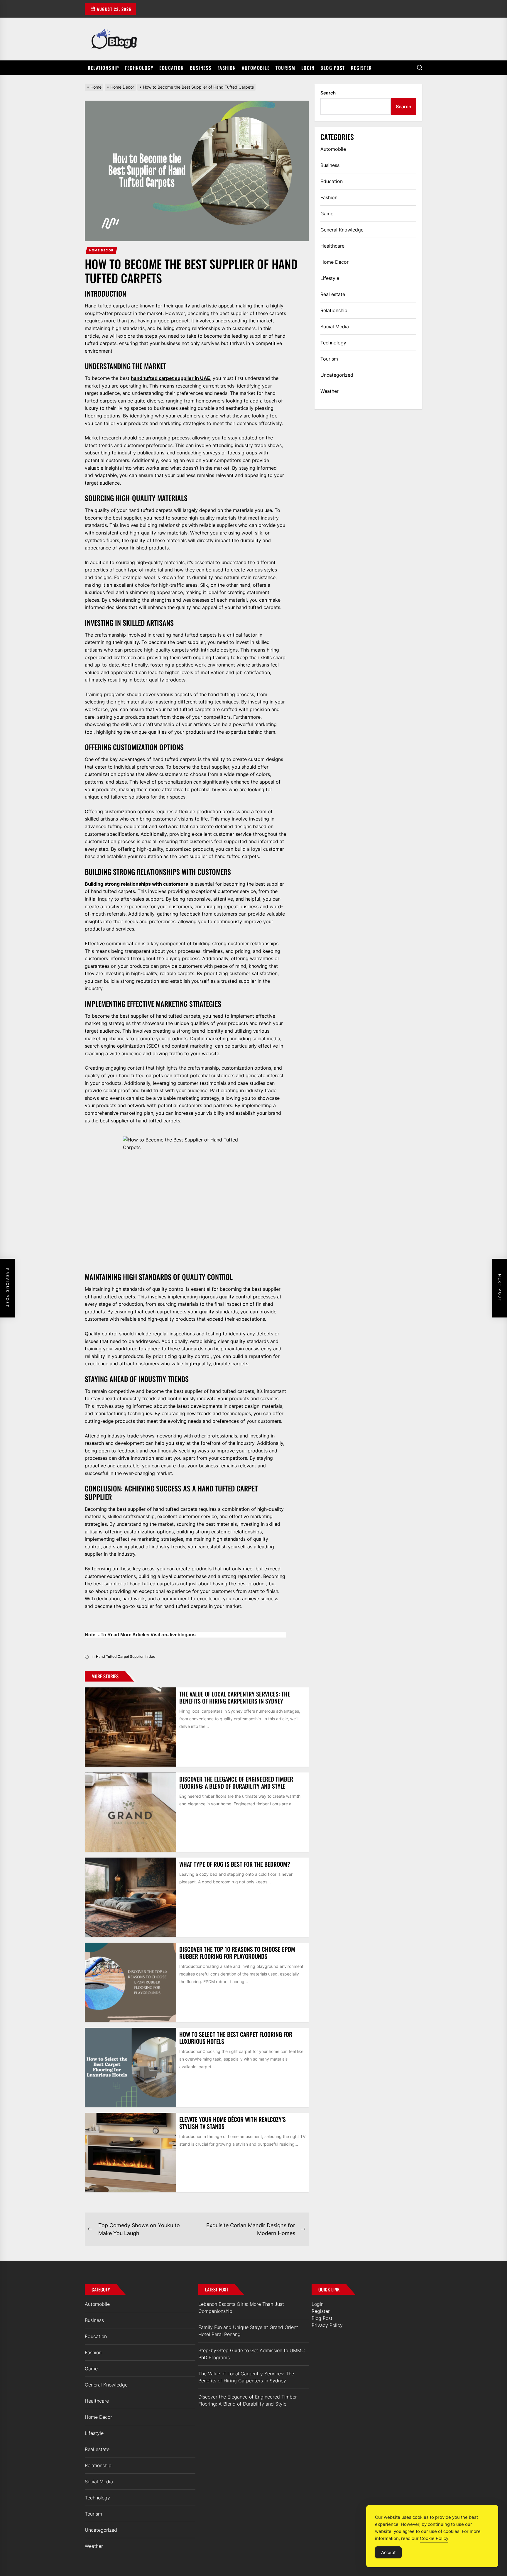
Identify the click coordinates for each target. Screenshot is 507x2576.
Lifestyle (330, 278)
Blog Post (333, 68)
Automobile (256, 68)
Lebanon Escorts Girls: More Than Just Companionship (241, 2308)
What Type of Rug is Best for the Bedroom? (235, 1864)
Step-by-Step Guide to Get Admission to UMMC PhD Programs (252, 2354)
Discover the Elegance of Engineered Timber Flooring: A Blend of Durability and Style (236, 1782)
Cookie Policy (434, 2538)
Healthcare (332, 246)
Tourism (285, 68)
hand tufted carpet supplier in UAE (170, 378)
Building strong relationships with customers (136, 884)
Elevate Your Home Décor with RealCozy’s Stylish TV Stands (233, 2123)
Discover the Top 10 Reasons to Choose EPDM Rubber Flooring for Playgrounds (237, 1953)
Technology (139, 68)
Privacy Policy (327, 2325)
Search (328, 93)
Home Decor (102, 250)
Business (201, 68)
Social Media (335, 327)
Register (361, 68)
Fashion (227, 68)
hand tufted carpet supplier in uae (126, 1656)
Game (327, 214)
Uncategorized (337, 375)
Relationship (103, 68)
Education (172, 68)
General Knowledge (342, 230)
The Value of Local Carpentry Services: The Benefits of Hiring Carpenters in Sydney (235, 1697)
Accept (388, 2552)
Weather (329, 391)
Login (308, 68)
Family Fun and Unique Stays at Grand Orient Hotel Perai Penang (248, 2331)
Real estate (333, 294)
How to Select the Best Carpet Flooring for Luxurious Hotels (236, 2038)
